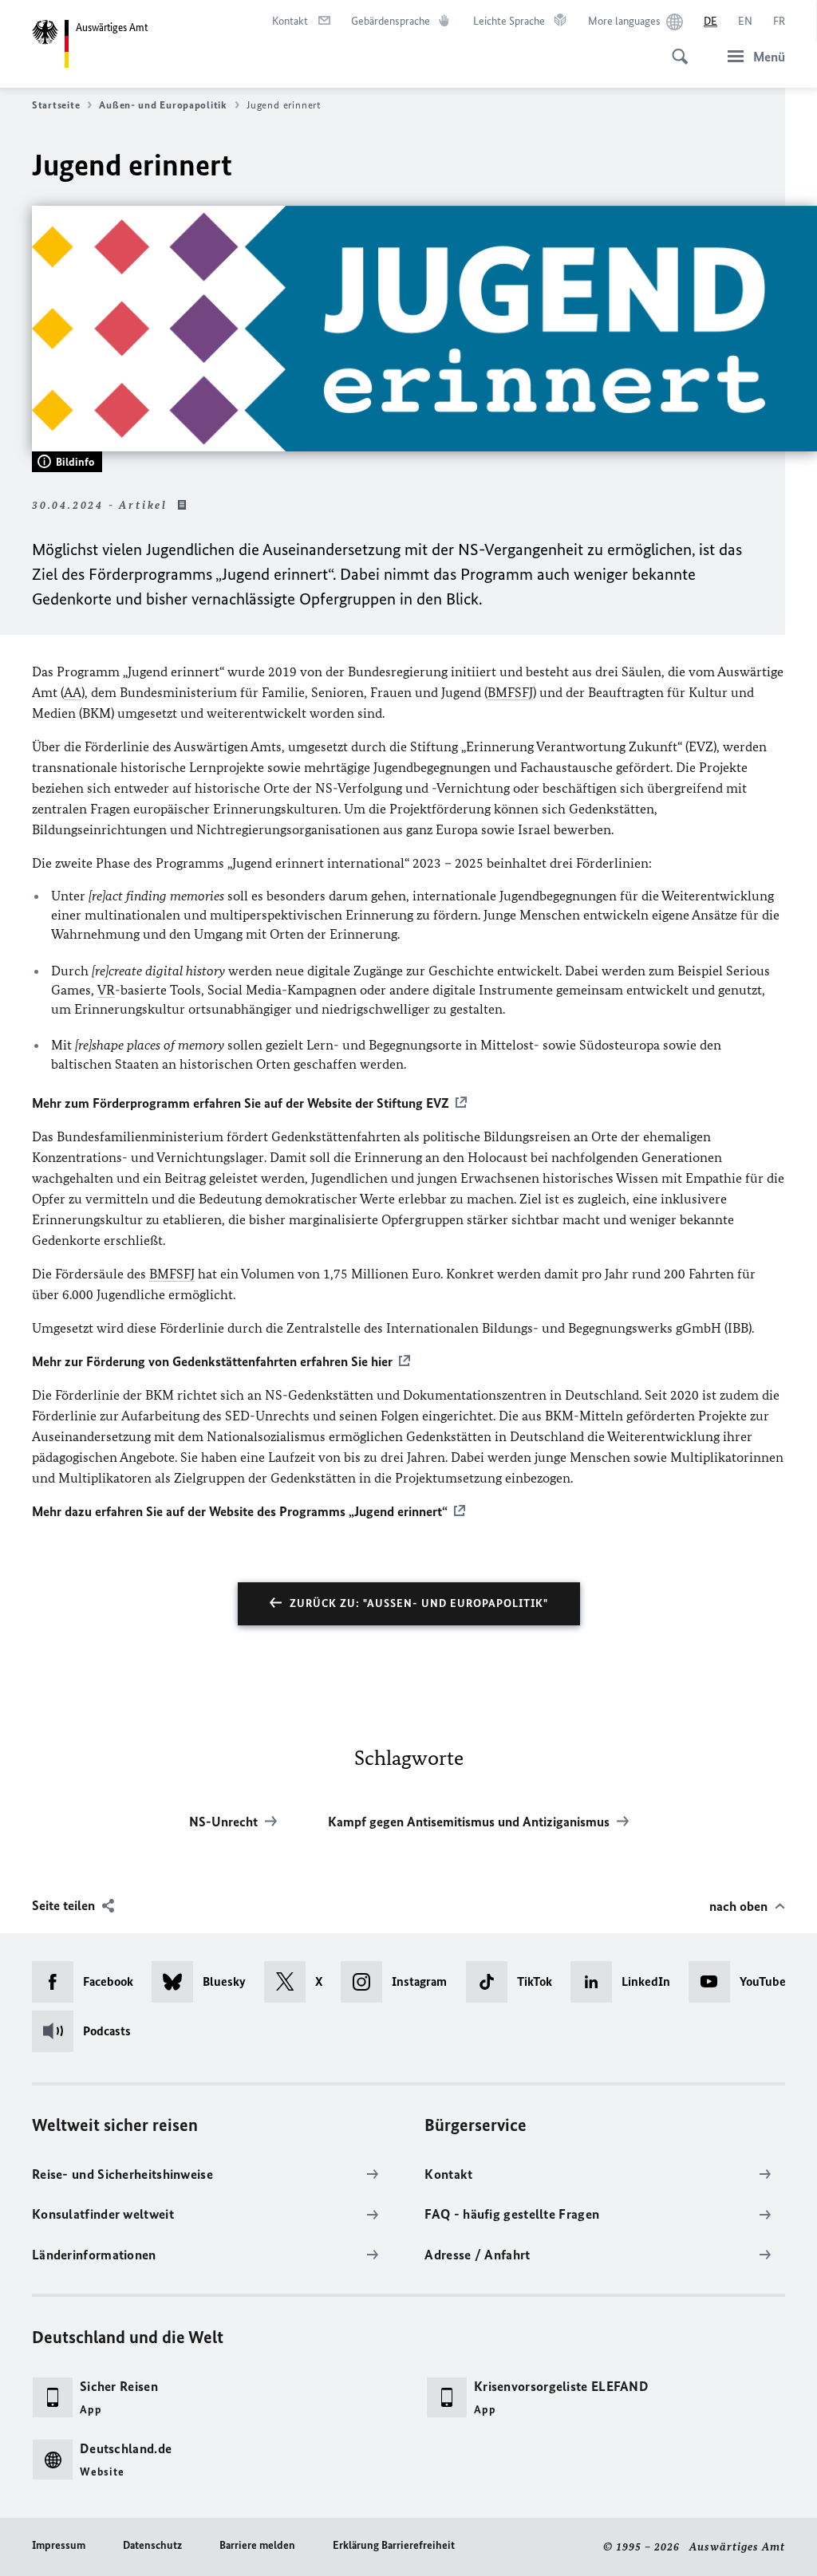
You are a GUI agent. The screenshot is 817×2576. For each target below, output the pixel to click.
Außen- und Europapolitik (163, 105)
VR (106, 990)
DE (710, 21)
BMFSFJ (510, 692)
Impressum (59, 2545)
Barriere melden (257, 2545)
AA (73, 692)
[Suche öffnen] (675, 48)
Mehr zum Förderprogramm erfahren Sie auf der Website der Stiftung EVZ (241, 1103)
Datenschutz (152, 2545)
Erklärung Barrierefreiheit (394, 2545)
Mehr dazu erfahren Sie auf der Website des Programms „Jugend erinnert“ (240, 1511)
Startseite (56, 105)
